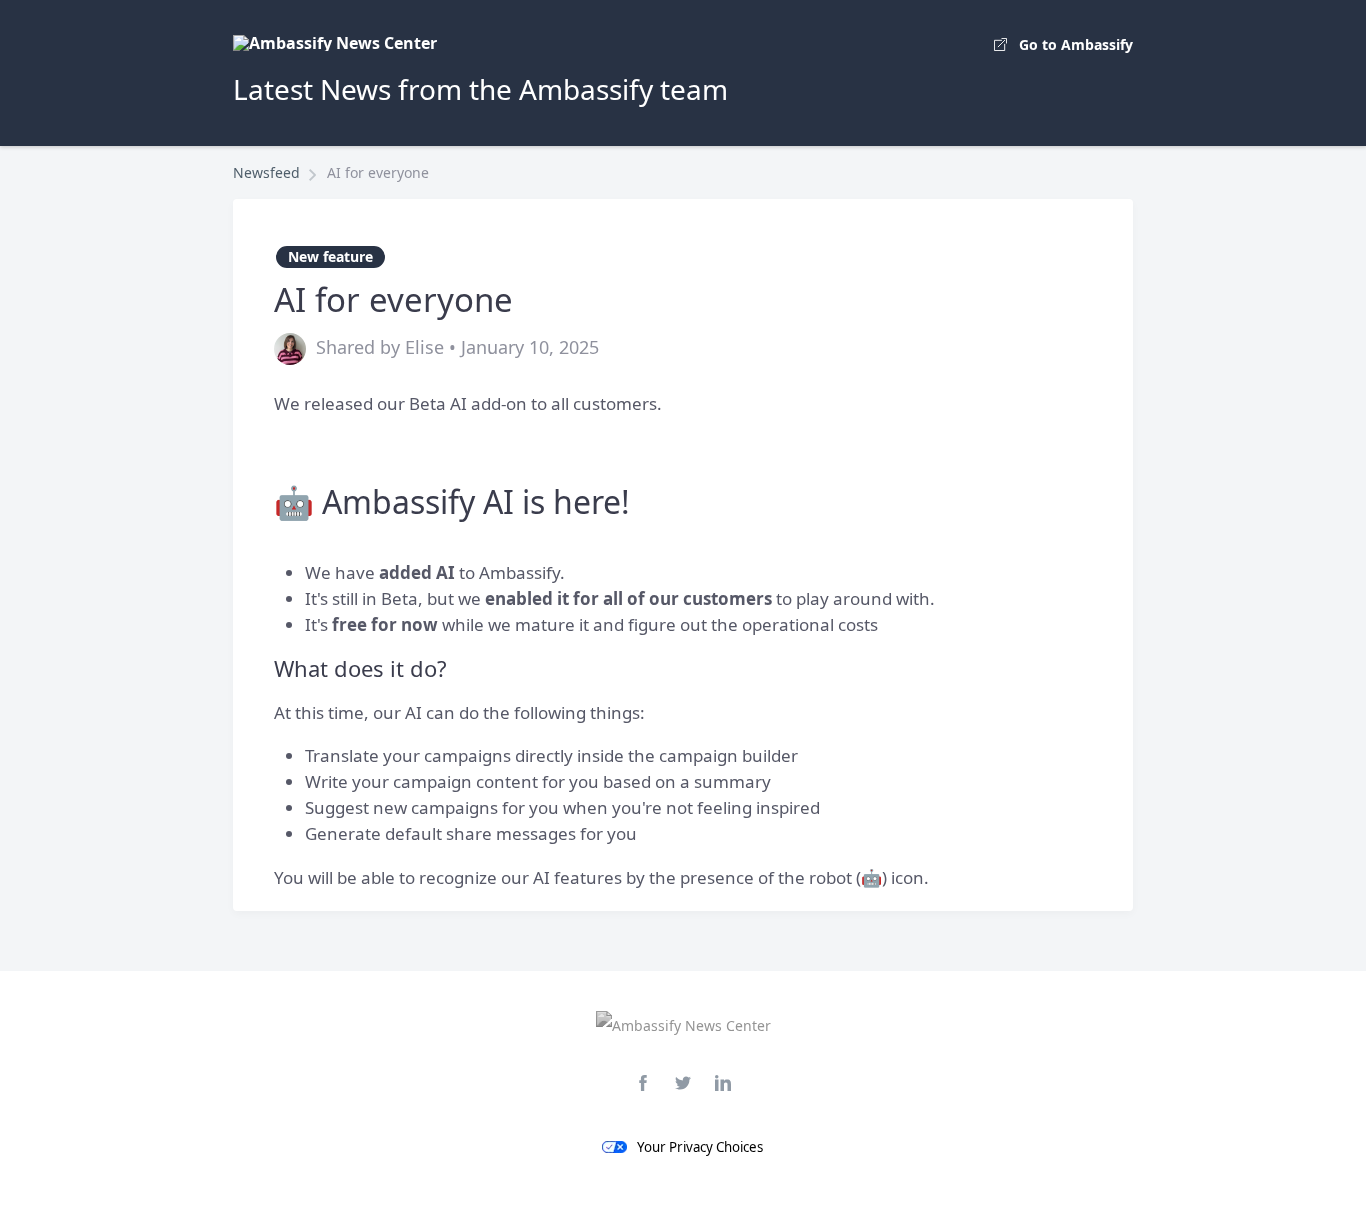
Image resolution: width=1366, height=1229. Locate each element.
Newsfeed (266, 172)
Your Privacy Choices (700, 1147)
